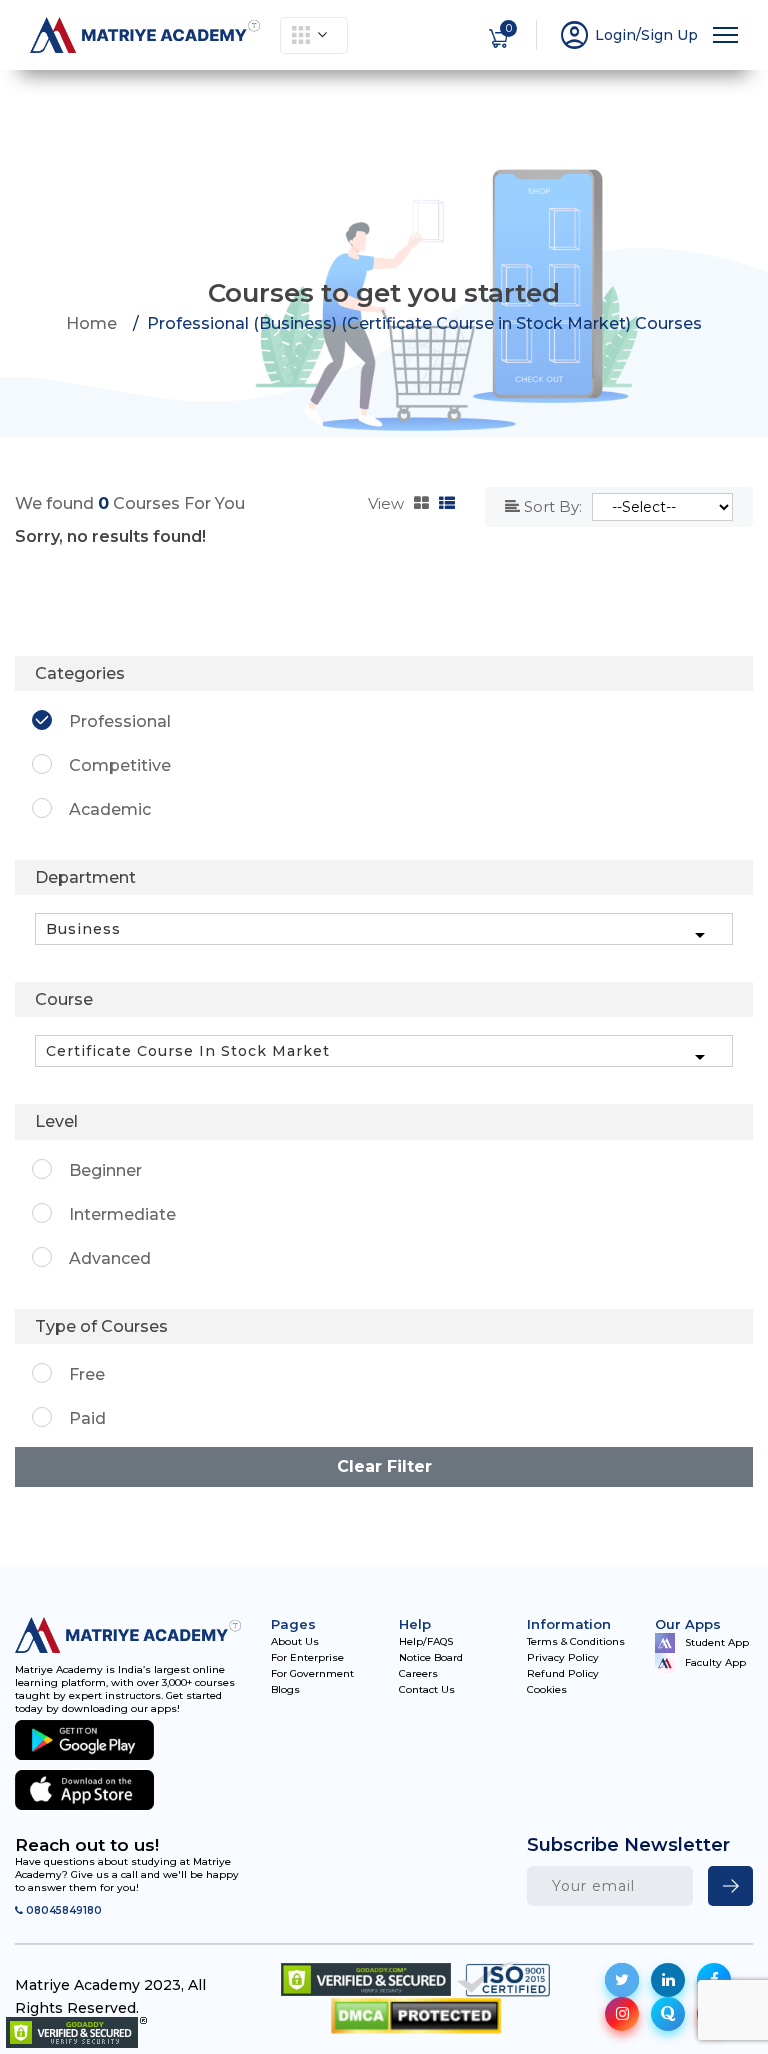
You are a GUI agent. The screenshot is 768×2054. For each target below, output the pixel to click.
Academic (110, 809)
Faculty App (715, 1662)
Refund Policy (563, 1674)
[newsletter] (730, 1886)
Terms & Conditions (576, 1642)
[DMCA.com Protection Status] (416, 2015)
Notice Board (431, 1658)
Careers (418, 1674)
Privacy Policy (563, 1658)
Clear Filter (384, 1466)
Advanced (110, 1258)
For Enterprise (307, 1658)
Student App (717, 1641)
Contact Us (427, 1690)
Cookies (547, 1690)
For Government (312, 1674)
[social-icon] (622, 1980)
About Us (295, 1642)
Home (91, 323)
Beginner (105, 1170)
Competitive (120, 765)
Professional (120, 721)
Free (87, 1374)
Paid (87, 1418)
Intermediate (122, 1214)
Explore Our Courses (314, 35)
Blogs (285, 1690)
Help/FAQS (426, 1642)
